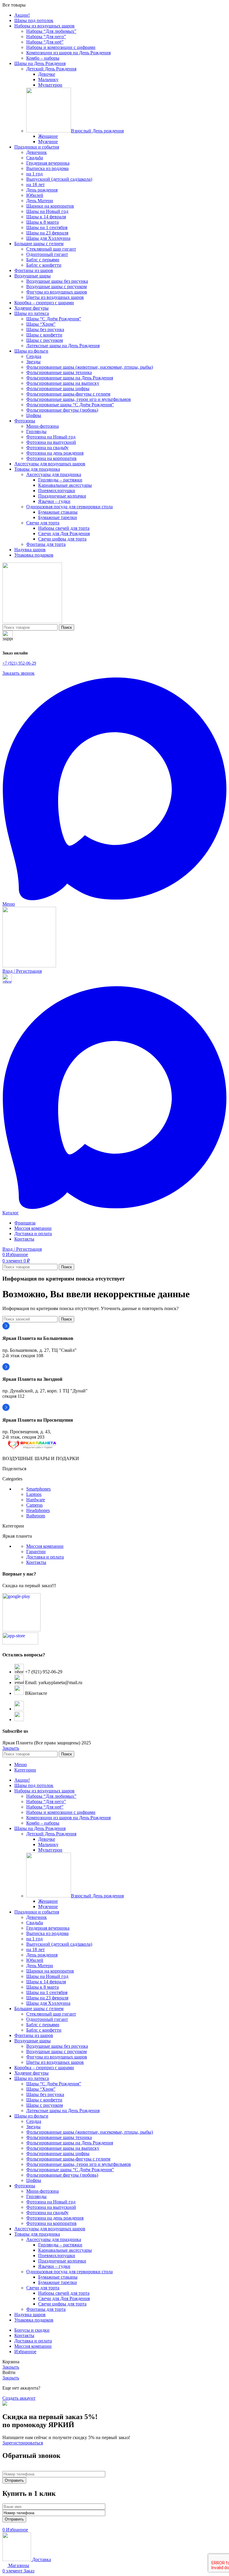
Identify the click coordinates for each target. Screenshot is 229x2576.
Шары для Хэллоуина (48, 238)
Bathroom (36, 1516)
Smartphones (38, 1489)
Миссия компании (45, 1546)
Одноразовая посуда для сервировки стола (69, 507)
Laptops (34, 1494)
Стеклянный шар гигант (51, 249)
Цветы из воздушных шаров (55, 297)
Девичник (37, 152)
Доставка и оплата (45, 1557)
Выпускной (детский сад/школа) (59, 179)
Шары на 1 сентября (47, 227)
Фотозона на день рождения (55, 453)
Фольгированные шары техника (59, 372)
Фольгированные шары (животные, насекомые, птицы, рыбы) (90, 367)
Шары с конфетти (44, 335)
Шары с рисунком (45, 340)
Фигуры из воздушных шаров (57, 292)
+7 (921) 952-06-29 (19, 663)
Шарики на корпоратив (50, 206)
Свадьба (35, 158)
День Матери (40, 201)
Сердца (34, 356)
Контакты (36, 1562)
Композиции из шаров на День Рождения (68, 53)
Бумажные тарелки (58, 517)
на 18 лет (35, 184)
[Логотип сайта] (32, 621)
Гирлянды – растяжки (60, 480)
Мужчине (48, 142)
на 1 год (34, 174)
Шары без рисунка (45, 329)
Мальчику (48, 79)
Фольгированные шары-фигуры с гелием (68, 394)
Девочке (47, 74)
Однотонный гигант (47, 254)
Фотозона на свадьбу (47, 448)
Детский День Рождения (51, 69)
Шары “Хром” (41, 324)
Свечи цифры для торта (62, 539)
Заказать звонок (18, 673)
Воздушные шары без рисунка (57, 281)
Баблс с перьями (43, 260)
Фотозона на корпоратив (51, 458)
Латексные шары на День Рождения (63, 346)
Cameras (34, 1505)
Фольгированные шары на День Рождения (70, 378)
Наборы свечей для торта (64, 528)
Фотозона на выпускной (51, 442)
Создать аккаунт (19, 2398)
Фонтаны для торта (46, 544)
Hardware (36, 1500)
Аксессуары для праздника (54, 474)
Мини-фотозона (42, 426)
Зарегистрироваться (23, 2443)
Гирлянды (36, 431)
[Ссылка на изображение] (32, 1448)
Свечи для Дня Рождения (64, 533)
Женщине (48, 136)
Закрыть (11, 1748)
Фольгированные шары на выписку (63, 383)
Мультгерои (50, 85)
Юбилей (35, 195)
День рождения (42, 190)
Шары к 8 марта (42, 222)
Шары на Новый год (47, 211)
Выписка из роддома (47, 168)
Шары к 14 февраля (46, 217)
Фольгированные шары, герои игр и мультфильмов (79, 399)
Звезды (33, 362)
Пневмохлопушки (57, 491)
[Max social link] (114, 899)
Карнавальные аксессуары (65, 485)
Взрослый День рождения (97, 131)
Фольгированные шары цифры (58, 389)
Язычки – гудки (54, 501)
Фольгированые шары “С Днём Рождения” (70, 405)
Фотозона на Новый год (51, 437)
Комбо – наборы (43, 58)
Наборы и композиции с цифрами (61, 47)
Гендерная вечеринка (48, 163)
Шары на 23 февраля (47, 233)
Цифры (34, 415)
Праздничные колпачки (62, 496)
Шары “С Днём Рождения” (54, 319)
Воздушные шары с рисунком (57, 287)
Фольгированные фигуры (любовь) (62, 410)
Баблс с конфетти (44, 265)
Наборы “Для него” (46, 37)
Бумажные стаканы (58, 512)
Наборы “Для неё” (45, 42)
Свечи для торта (43, 523)
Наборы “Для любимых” (51, 31)
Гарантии (36, 1552)
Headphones (38, 1510)
